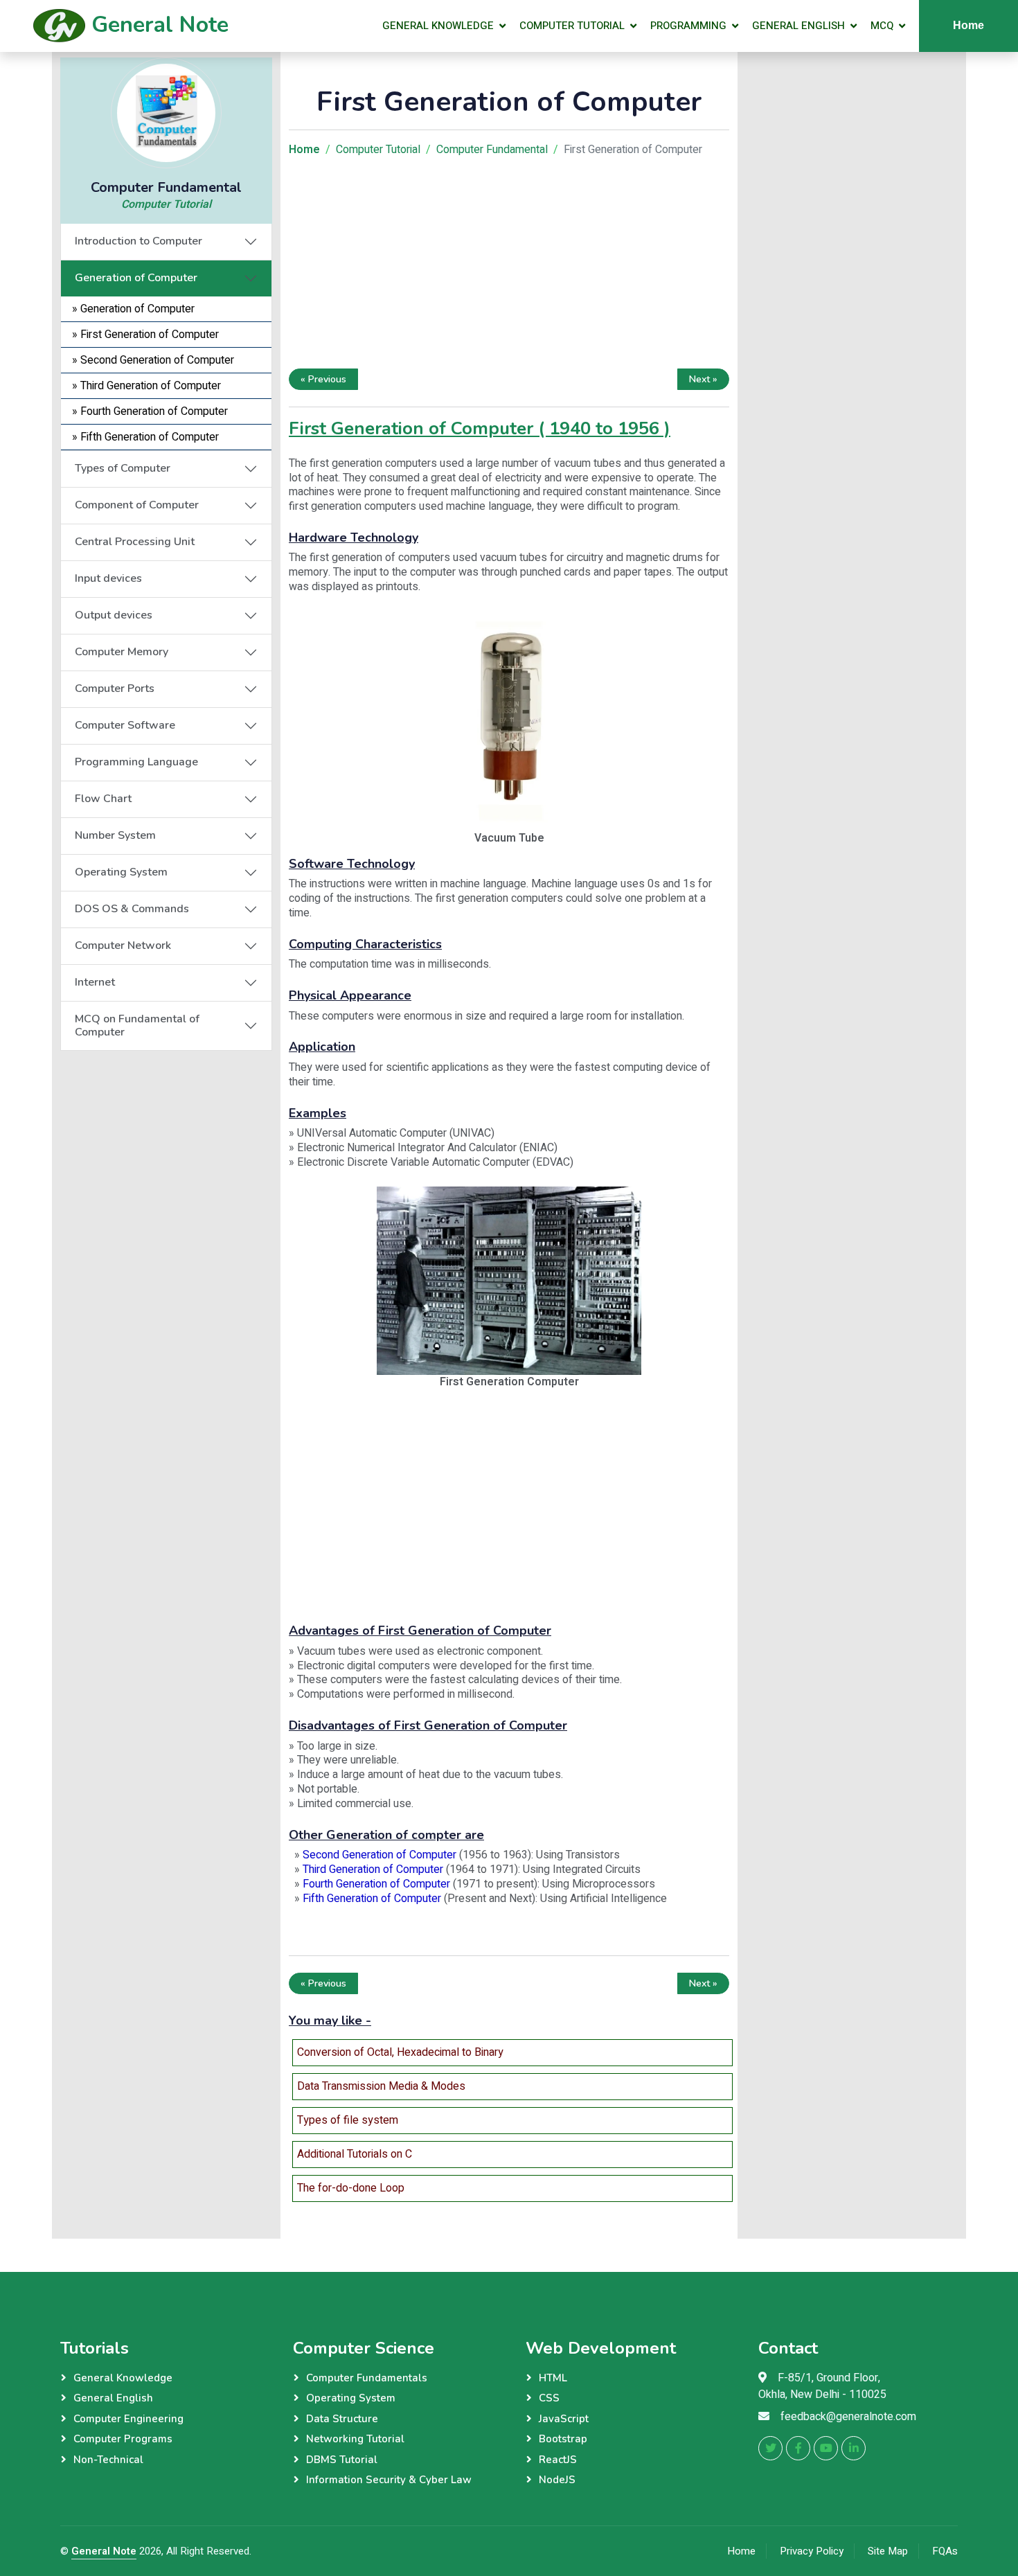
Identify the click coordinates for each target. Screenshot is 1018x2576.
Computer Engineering (128, 2419)
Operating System (121, 872)
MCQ (882, 26)
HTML (553, 2378)
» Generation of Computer (133, 309)
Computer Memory (122, 652)
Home (968, 25)
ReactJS (558, 2460)
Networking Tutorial (355, 2439)
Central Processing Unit (135, 542)
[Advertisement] (166, 1137)
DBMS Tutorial (342, 2460)
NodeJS (557, 2480)
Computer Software (125, 725)
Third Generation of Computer (373, 1869)
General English (798, 26)
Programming (688, 26)
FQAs (945, 2551)
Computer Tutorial (572, 26)
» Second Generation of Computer (153, 360)
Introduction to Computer (139, 241)
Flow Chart (103, 799)
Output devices (114, 615)
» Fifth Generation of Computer (145, 437)
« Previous (323, 379)
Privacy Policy (812, 2551)
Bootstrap (563, 2439)
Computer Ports (115, 689)
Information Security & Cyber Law (389, 2480)
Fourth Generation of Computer (376, 1884)
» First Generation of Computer (145, 335)
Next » (703, 379)
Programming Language (136, 762)
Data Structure (342, 2419)
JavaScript (564, 2419)
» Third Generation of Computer (146, 386)
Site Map (888, 2551)
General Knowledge (438, 26)
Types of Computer (123, 468)
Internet (95, 982)
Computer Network (123, 945)
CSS (549, 2398)
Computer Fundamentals (367, 2378)
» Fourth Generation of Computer (150, 411)
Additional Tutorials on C (355, 2154)
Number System (115, 835)
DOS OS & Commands (132, 909)
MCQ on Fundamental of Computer (137, 1025)
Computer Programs (123, 2439)
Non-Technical (108, 2460)
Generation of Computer (136, 278)
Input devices (108, 578)
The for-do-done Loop (351, 2188)
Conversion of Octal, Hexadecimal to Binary (400, 2052)
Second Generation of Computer (379, 1855)
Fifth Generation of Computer (372, 1899)
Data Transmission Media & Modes (381, 2086)
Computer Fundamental (492, 150)
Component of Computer (137, 505)
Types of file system (348, 2120)
